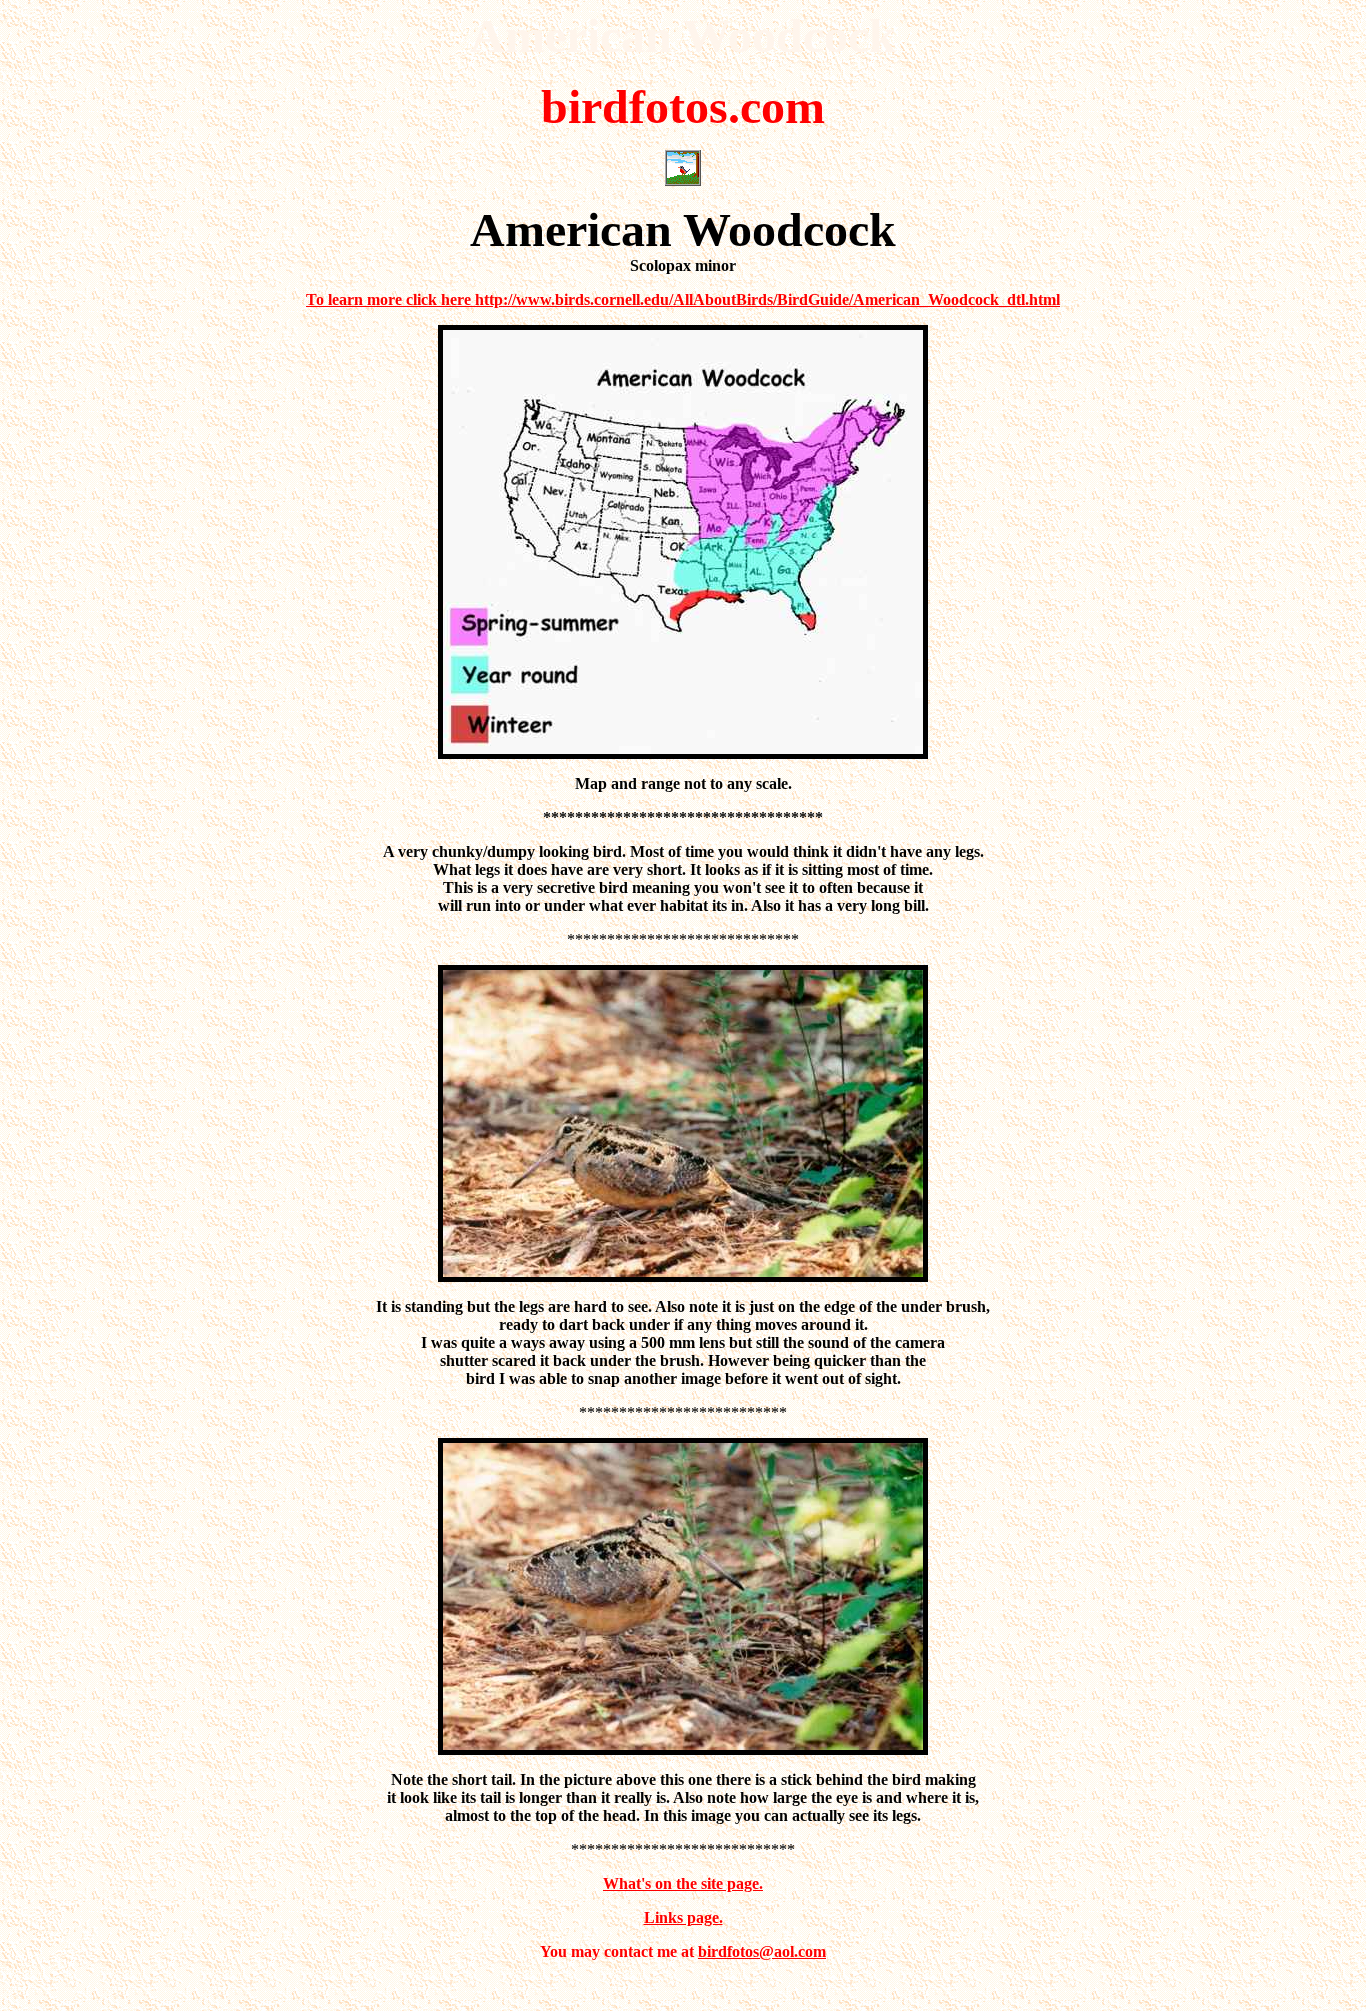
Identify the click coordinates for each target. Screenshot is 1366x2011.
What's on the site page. (683, 1883)
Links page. (683, 1917)
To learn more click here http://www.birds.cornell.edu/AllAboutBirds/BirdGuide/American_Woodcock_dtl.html (683, 299)
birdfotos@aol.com (762, 1951)
